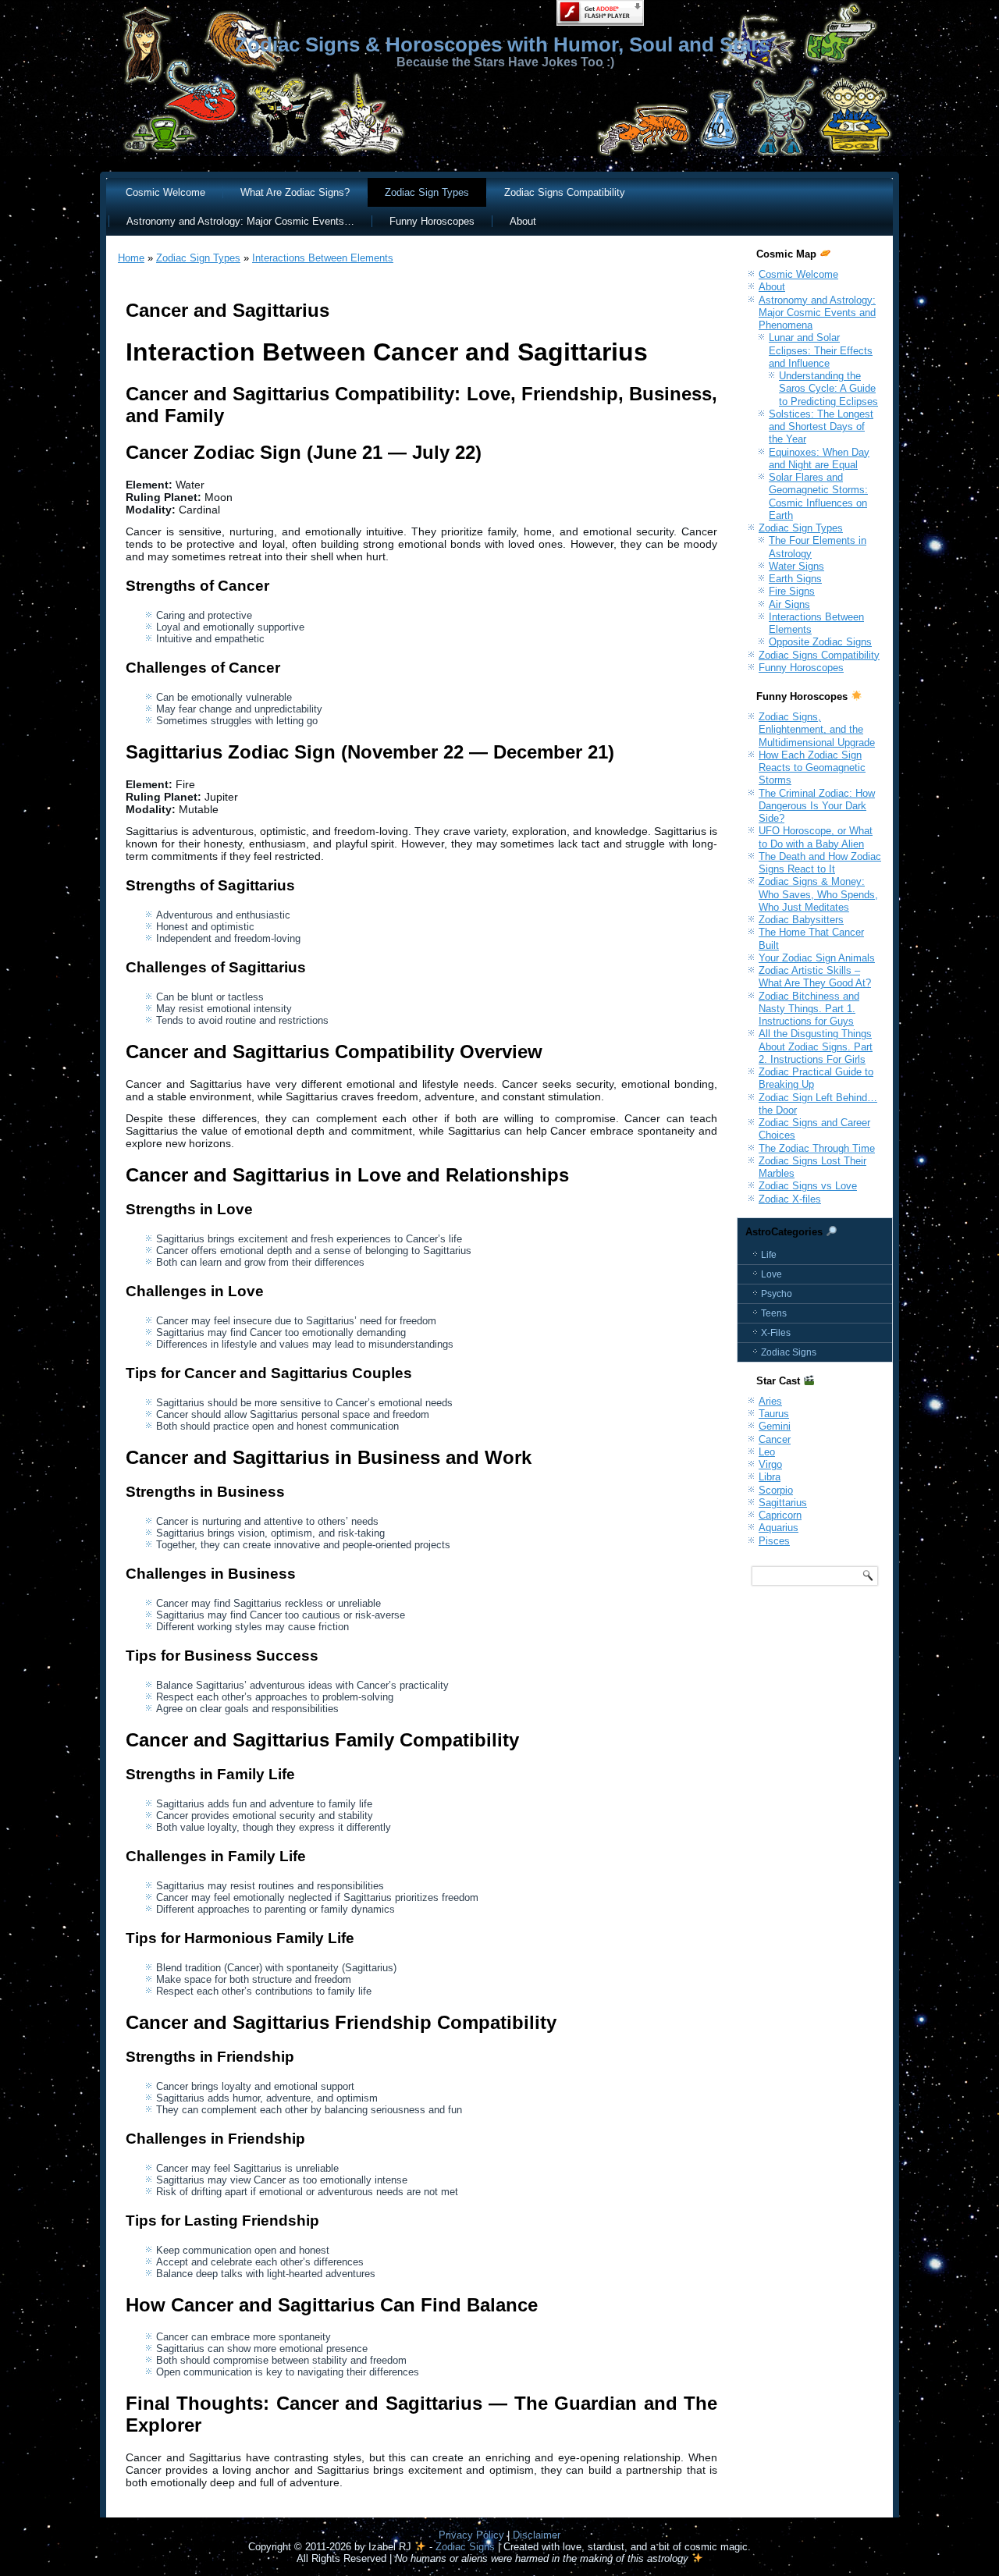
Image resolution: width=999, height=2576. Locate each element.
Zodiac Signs (789, 1352)
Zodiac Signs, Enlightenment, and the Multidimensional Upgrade (817, 730)
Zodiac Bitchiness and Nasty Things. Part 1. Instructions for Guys (809, 1009)
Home (131, 258)
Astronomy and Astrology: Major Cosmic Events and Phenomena (817, 313)
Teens (774, 1313)
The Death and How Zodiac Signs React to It (820, 863)
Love (771, 1274)
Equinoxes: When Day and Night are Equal (819, 458)
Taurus (774, 1414)
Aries (770, 1401)
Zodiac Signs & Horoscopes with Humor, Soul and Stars (502, 44)
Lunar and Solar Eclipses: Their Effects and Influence (821, 350)
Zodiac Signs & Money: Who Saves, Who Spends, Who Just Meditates (818, 894)
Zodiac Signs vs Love (808, 1186)
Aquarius (779, 1528)
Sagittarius (783, 1503)
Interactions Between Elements (323, 258)
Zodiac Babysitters (801, 920)
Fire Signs (792, 591)
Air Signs (789, 604)
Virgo (770, 1464)
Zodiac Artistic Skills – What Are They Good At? (815, 977)
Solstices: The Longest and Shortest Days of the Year (821, 427)
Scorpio (776, 1490)
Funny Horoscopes (432, 221)
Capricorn (780, 1515)
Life (769, 1255)
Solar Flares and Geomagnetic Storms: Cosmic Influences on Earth (818, 496)
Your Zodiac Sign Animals (817, 958)
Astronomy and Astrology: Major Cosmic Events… (240, 221)
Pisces (774, 1541)
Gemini (775, 1426)
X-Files (776, 1333)
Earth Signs (795, 579)
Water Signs (796, 566)
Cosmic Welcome (165, 192)
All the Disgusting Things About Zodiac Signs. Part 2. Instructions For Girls (816, 1046)
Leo (767, 1452)
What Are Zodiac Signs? (295, 192)
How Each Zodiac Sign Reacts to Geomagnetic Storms (812, 768)
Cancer (775, 1439)
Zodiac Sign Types (427, 192)
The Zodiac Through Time (817, 1148)
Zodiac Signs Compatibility (565, 192)
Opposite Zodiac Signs (820, 642)
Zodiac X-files (790, 1199)
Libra (770, 1477)
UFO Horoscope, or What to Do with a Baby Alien (816, 837)
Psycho (777, 1294)
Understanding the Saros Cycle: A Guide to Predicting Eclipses (828, 389)
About (523, 221)
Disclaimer (537, 2535)
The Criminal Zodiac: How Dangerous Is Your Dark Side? (817, 806)
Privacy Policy (471, 2535)
